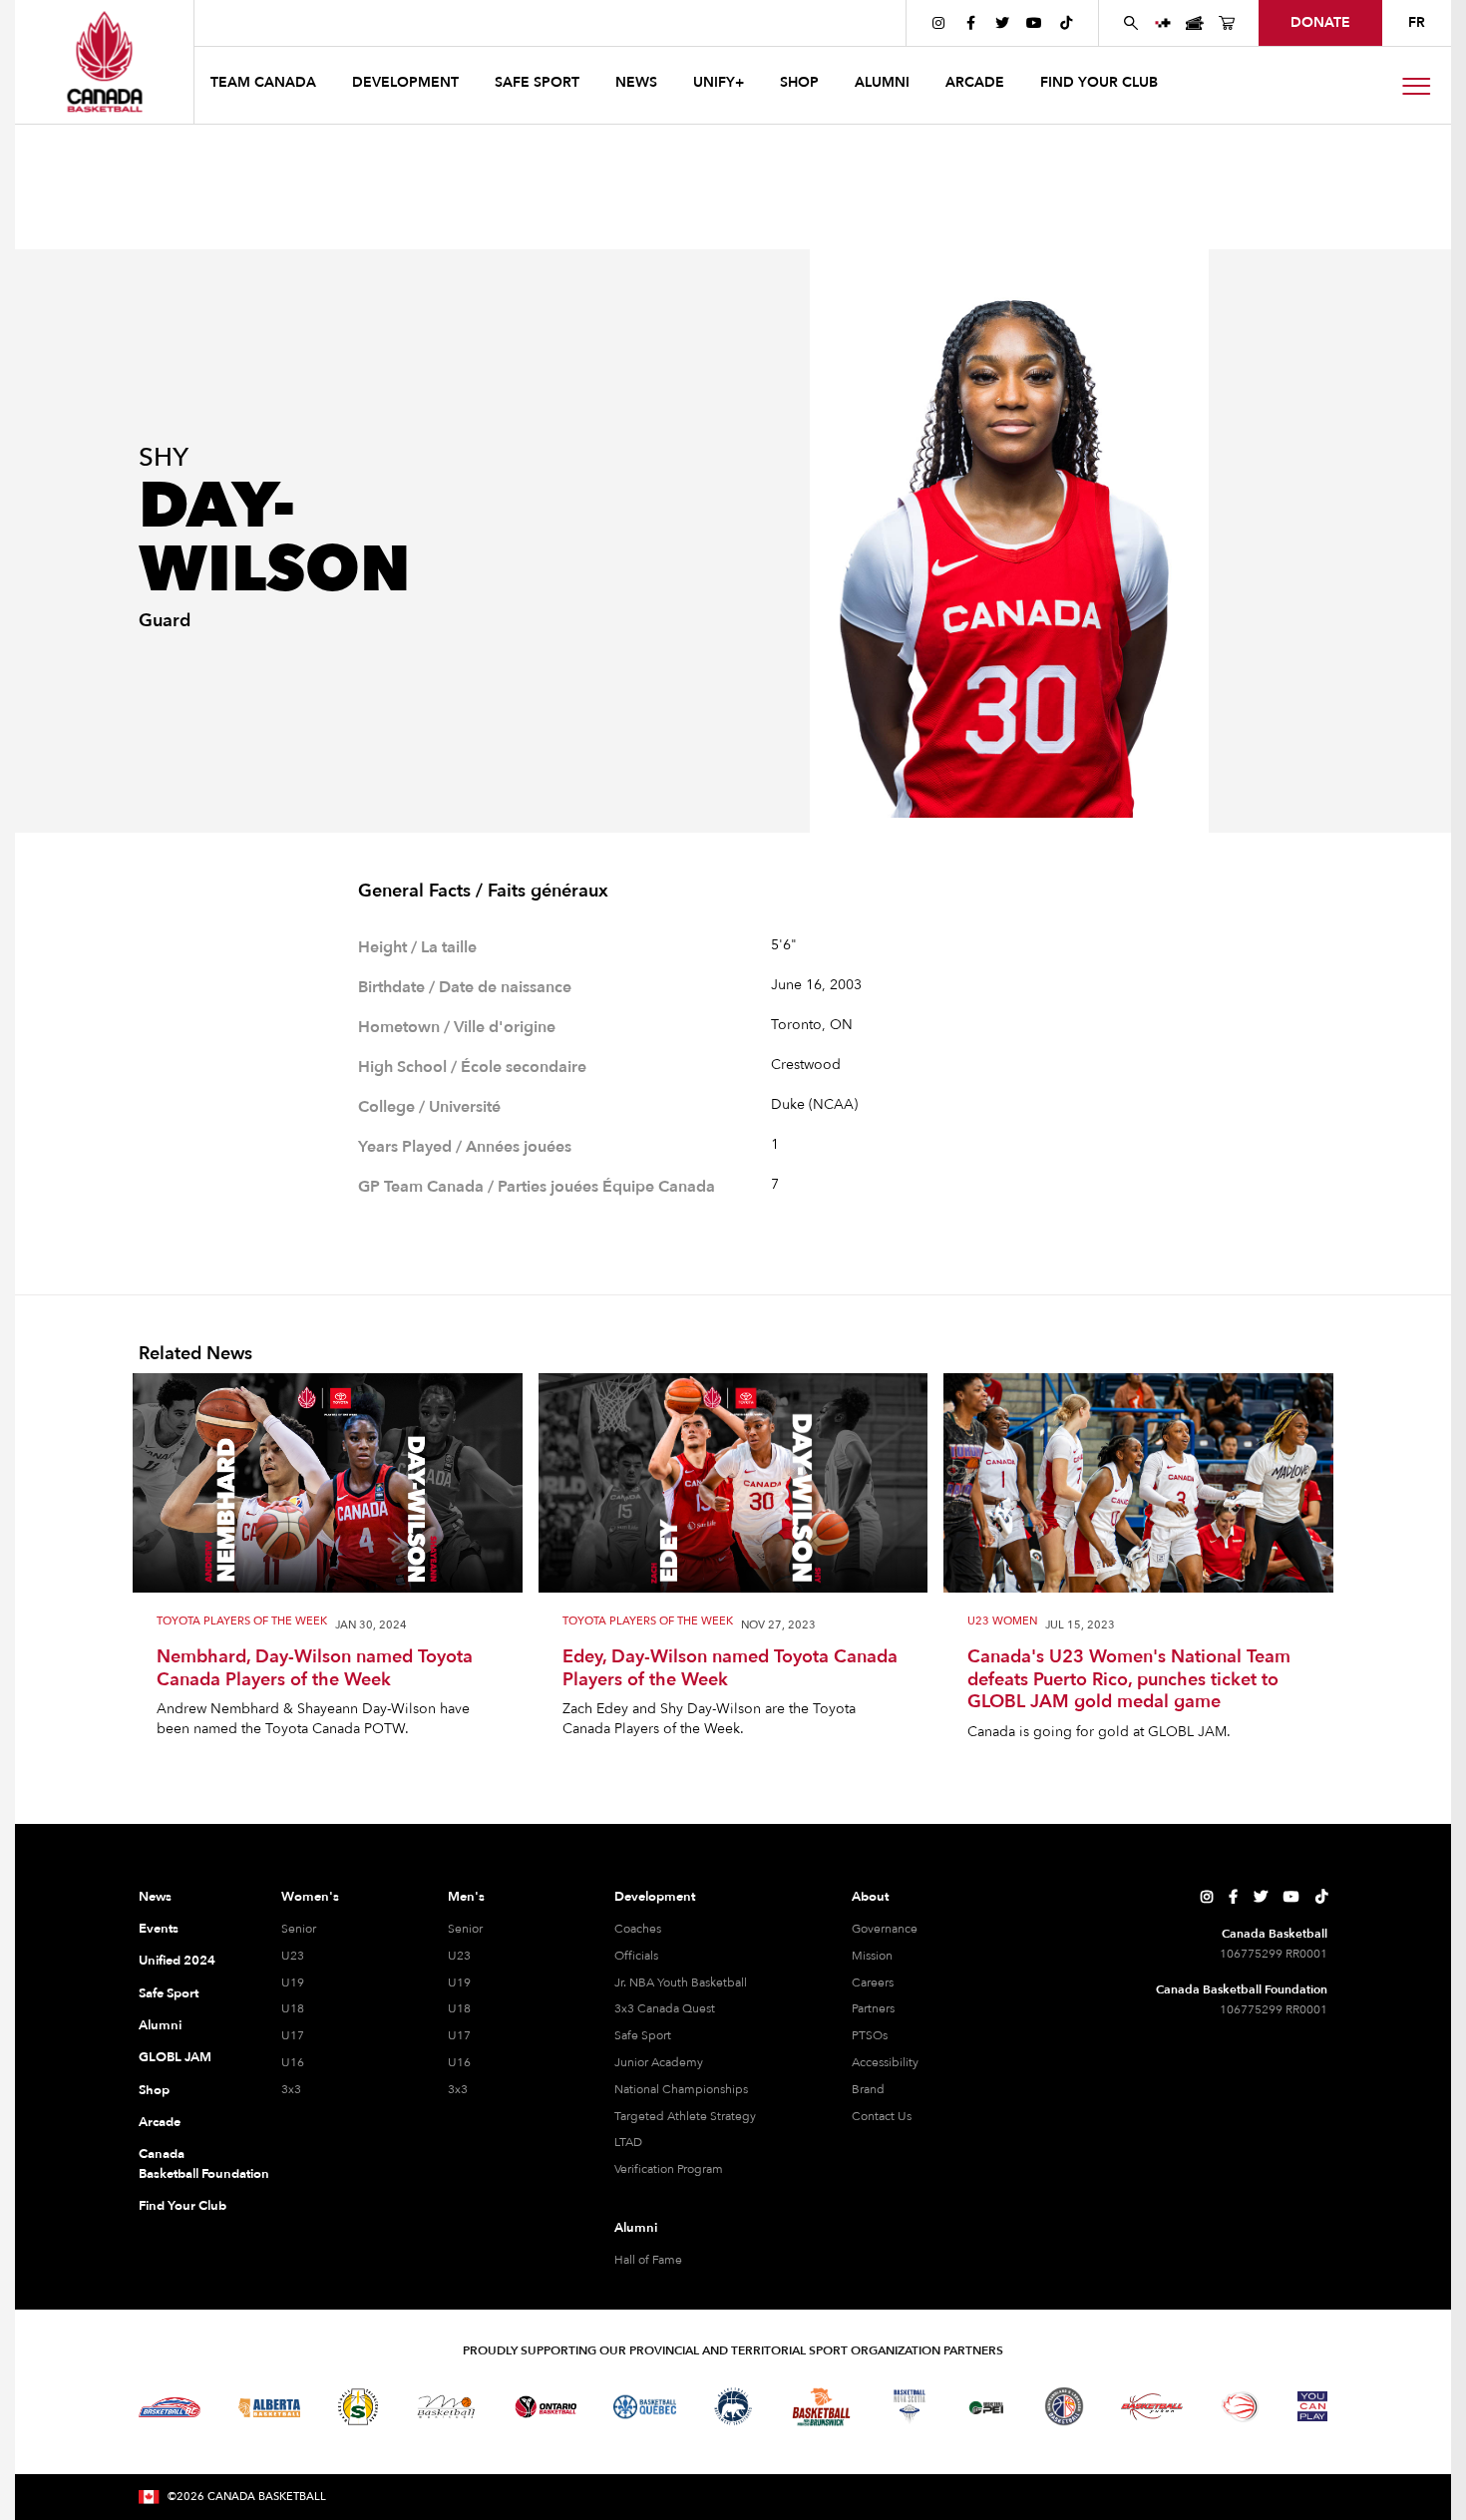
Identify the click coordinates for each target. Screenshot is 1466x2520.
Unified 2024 (177, 1961)
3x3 (291, 2089)
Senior (299, 1929)
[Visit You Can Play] (1312, 2406)
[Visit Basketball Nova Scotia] (910, 2406)
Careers (873, 1982)
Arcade (160, 2122)
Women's (310, 1897)
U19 (293, 1982)
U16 (293, 2062)
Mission (872, 1956)
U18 (293, 2008)
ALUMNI (882, 82)
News (155, 1897)
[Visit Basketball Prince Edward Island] (986, 2406)
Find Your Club (183, 2206)
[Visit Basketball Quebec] (645, 2407)
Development (655, 1897)
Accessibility (885, 2062)
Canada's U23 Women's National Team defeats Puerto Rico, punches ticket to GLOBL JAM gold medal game (1129, 1680)
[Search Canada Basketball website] (1131, 23)
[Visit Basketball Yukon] (1152, 2407)
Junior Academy (659, 2062)
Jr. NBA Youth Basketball (681, 1982)
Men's (466, 1897)
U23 (293, 1956)
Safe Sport (169, 1993)
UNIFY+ (719, 82)
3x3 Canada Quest (665, 2008)
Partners (873, 2008)
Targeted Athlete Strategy (685, 2116)
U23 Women (1002, 1622)
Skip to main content (276, 22)
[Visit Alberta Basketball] (270, 2407)
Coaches (638, 1929)
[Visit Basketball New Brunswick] (821, 2407)
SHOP (799, 82)
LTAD (628, 2142)
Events (159, 1929)
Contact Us (882, 2116)
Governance (885, 1929)
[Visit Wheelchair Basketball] (1241, 2406)
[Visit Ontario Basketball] (546, 2407)
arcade (975, 82)
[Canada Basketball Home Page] (104, 62)
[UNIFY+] (1163, 23)
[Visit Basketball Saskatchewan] (358, 2407)
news (636, 82)
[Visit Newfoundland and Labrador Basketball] (1064, 2406)
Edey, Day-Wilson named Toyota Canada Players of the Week (730, 1669)
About (870, 1897)
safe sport (537, 82)
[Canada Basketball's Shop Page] (1227, 23)
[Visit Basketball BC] (170, 2407)
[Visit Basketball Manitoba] (446, 2406)
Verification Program (669, 2169)
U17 (293, 2035)
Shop (154, 2090)
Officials (636, 1956)
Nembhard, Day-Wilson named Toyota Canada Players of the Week (315, 1669)
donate (1320, 22)
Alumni (160, 2025)
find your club (1099, 82)
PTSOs (870, 2035)
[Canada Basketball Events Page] (1195, 23)
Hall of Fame (648, 2260)
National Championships (681, 2089)
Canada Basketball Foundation (186, 2164)
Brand (868, 2089)
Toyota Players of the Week (242, 1622)
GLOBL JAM (175, 2057)
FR (1417, 22)
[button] (265, 85)
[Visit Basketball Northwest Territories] (733, 2407)
